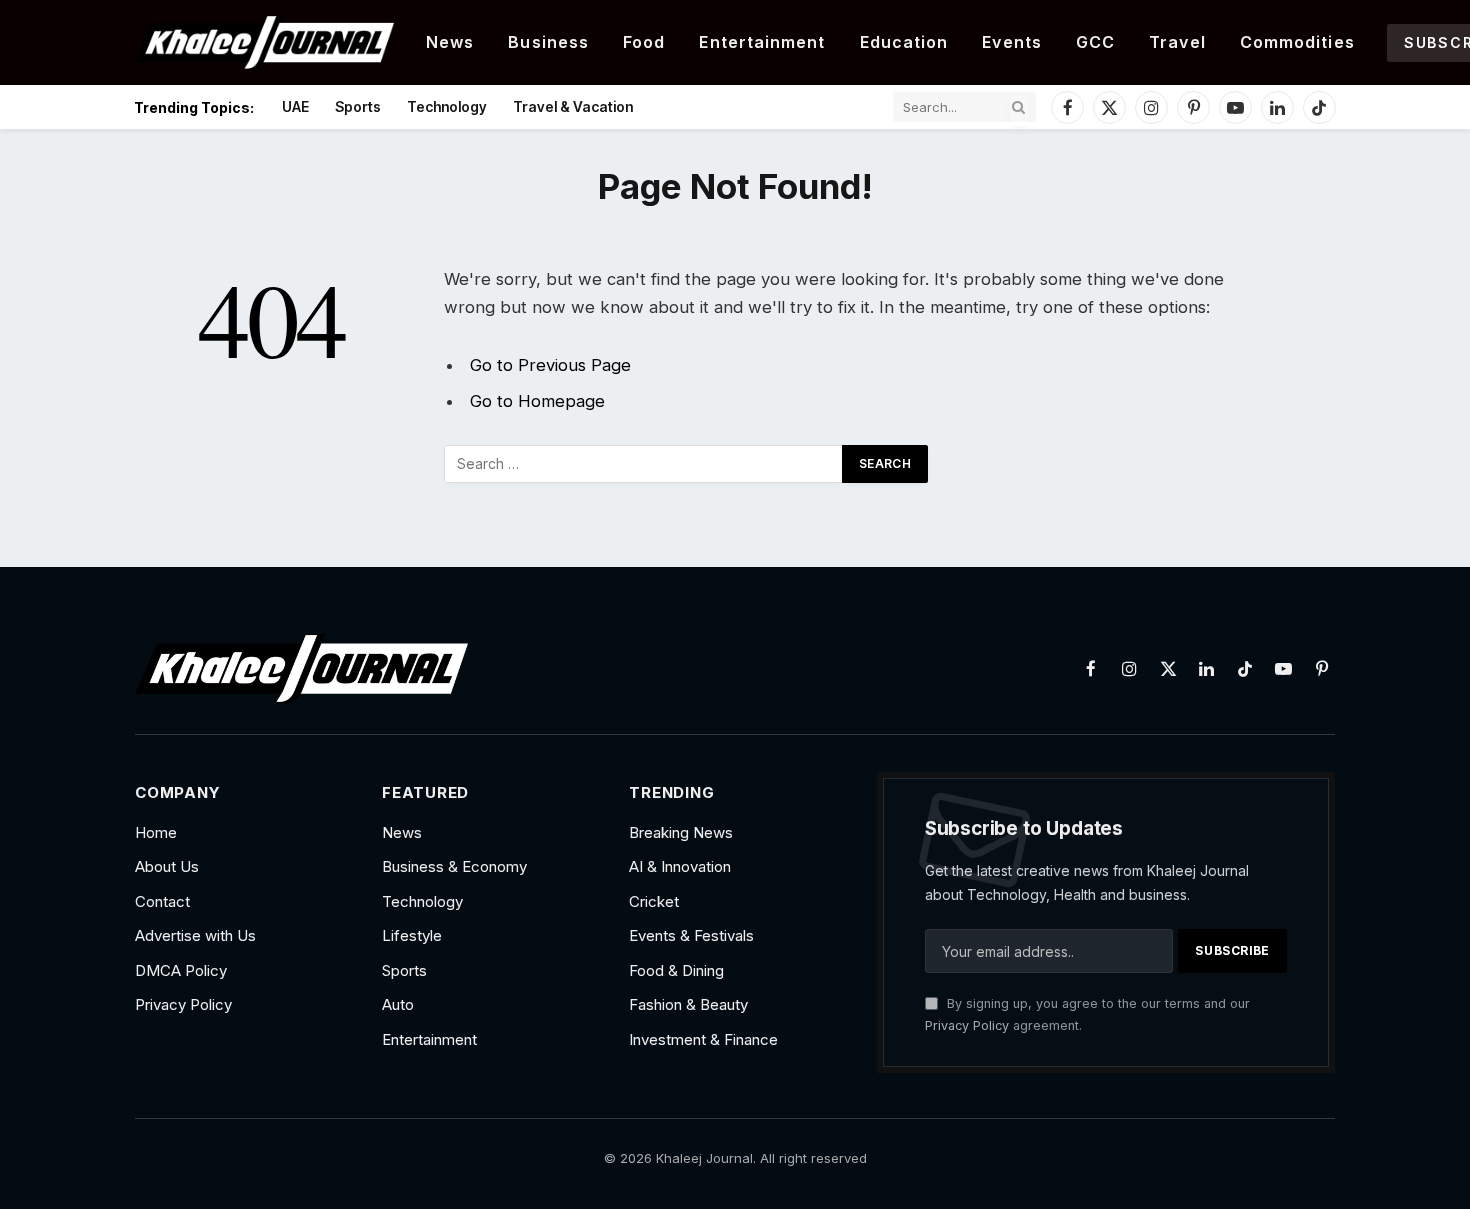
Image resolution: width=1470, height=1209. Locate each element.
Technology (447, 106)
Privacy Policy (967, 1025)
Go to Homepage (537, 401)
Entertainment (762, 42)
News (450, 42)
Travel (1177, 42)
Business (548, 42)
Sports (358, 106)
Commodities (1297, 42)
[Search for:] (644, 464)
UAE (295, 106)
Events (1012, 42)
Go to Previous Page (550, 365)
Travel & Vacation (573, 106)
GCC (1095, 42)
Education (904, 42)
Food (644, 42)
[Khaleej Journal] (264, 42)
